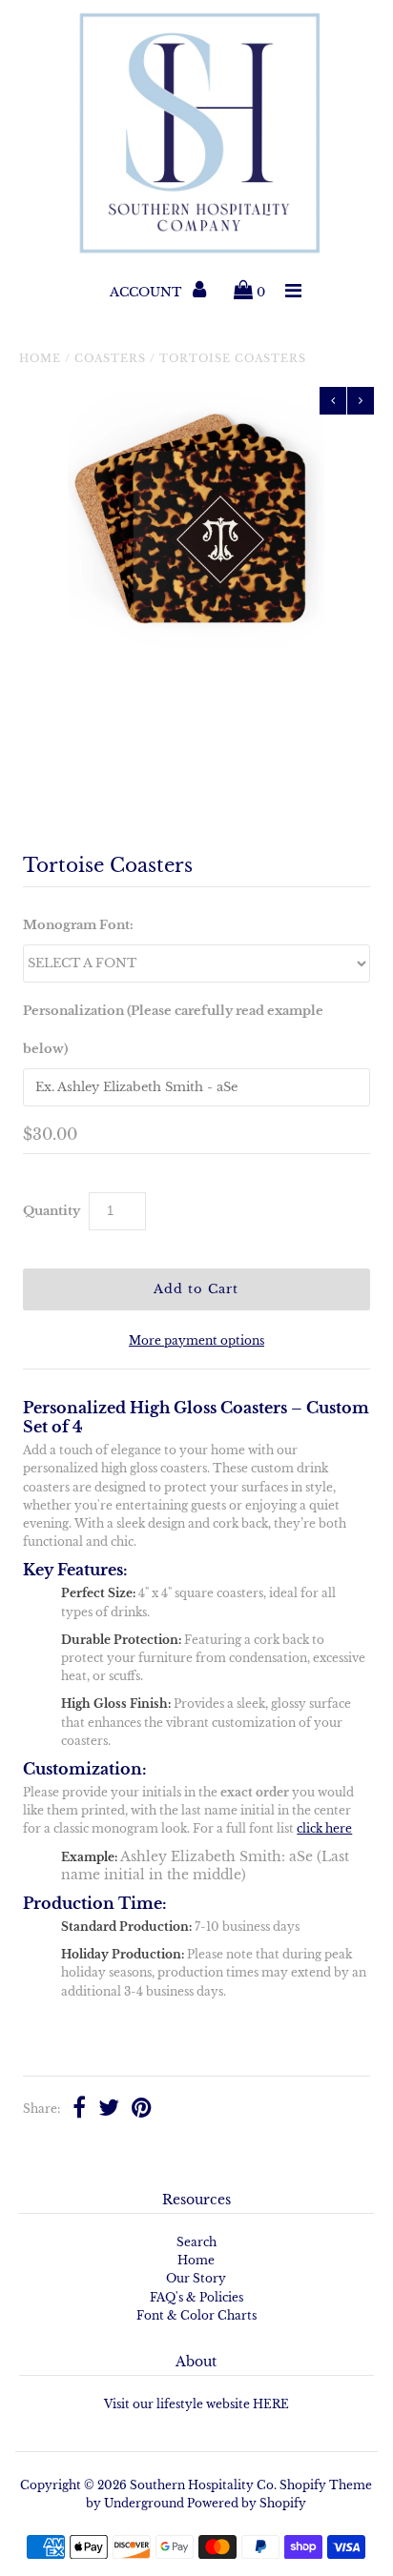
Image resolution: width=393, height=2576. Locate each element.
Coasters (110, 358)
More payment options (196, 1340)
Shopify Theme (326, 2485)
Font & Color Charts (196, 2315)
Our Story (196, 2278)
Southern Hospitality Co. (203, 2485)
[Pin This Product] (142, 2110)
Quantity (52, 1211)
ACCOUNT (147, 292)
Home (40, 358)
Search (196, 2242)
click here (324, 1828)
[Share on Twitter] (109, 2110)
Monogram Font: (78, 925)
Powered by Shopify (247, 2503)
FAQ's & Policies (196, 2297)
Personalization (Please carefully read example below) (173, 1030)
